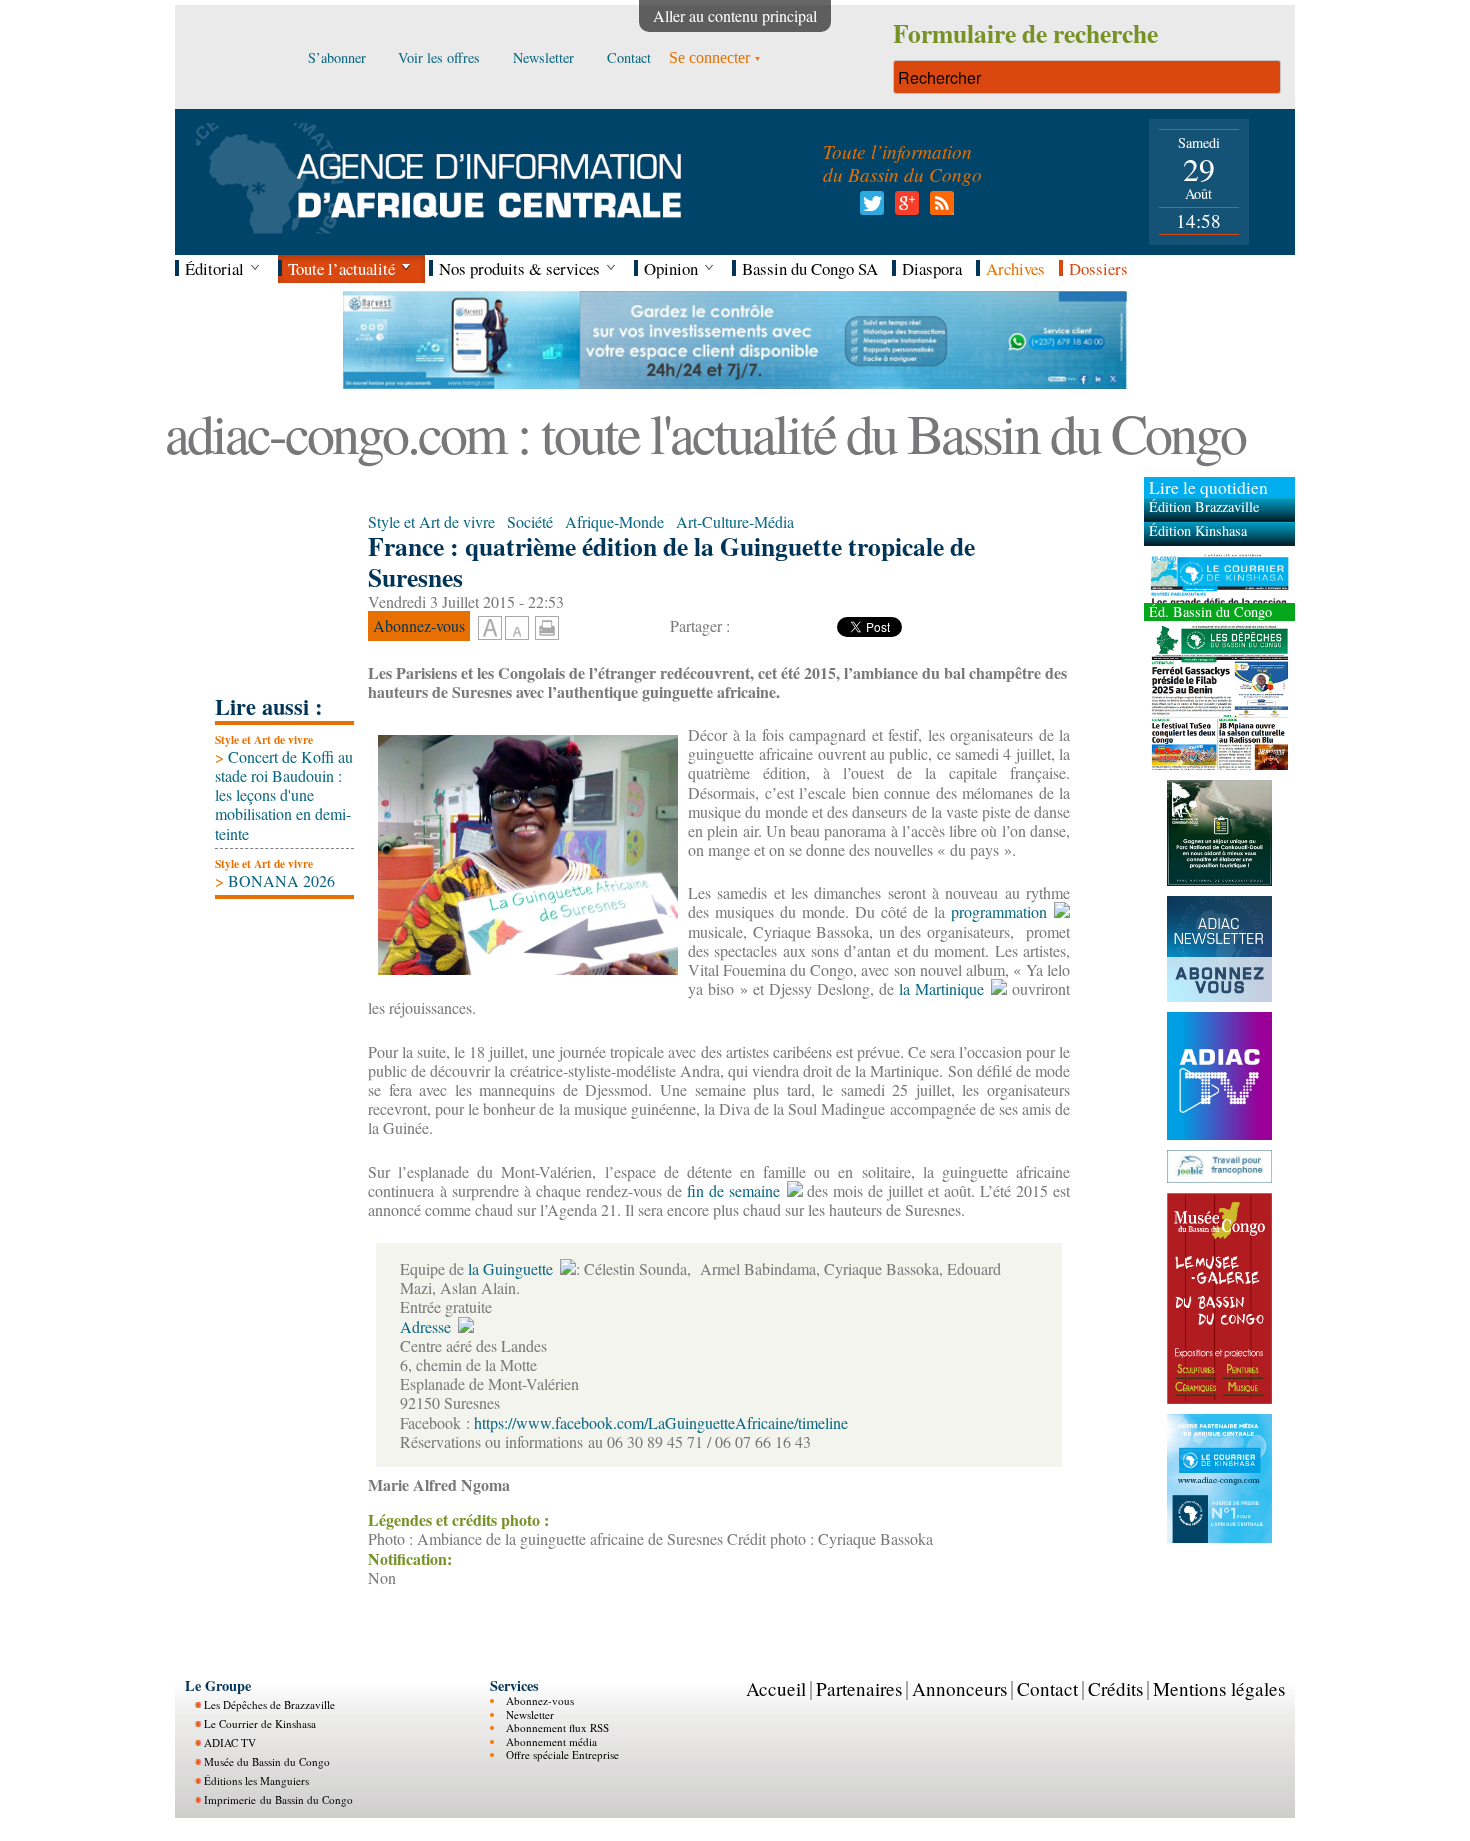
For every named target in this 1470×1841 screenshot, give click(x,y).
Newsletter (530, 1714)
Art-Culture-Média (735, 521)
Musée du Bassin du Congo (267, 1761)
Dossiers (1098, 268)
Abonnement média (551, 1741)
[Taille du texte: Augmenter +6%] (490, 629)
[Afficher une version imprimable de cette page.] (547, 625)
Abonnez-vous (540, 1700)
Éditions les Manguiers (256, 1780)
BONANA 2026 (275, 880)
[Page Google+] (903, 208)
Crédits (1115, 1688)
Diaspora (932, 268)
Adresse (425, 1326)
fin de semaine (731, 1190)
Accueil (776, 1688)
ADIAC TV (230, 1742)
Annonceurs (959, 1688)
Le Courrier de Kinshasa (260, 1723)
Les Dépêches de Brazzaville (269, 1704)
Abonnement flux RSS (557, 1727)
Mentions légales (1219, 1688)
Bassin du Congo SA (810, 268)
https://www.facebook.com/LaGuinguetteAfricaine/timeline (661, 1422)
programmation (996, 911)
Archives (1015, 268)
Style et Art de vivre (264, 739)
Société (530, 521)
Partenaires (859, 1688)
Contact (1047, 1688)
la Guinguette (508, 1268)
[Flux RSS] (938, 208)
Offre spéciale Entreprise (562, 1754)
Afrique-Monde (614, 521)
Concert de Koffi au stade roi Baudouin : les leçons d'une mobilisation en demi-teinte (284, 795)
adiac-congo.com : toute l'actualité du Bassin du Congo (705, 432)
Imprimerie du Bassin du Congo (278, 1799)
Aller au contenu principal (735, 15)
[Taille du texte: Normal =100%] (517, 629)
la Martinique (939, 988)
